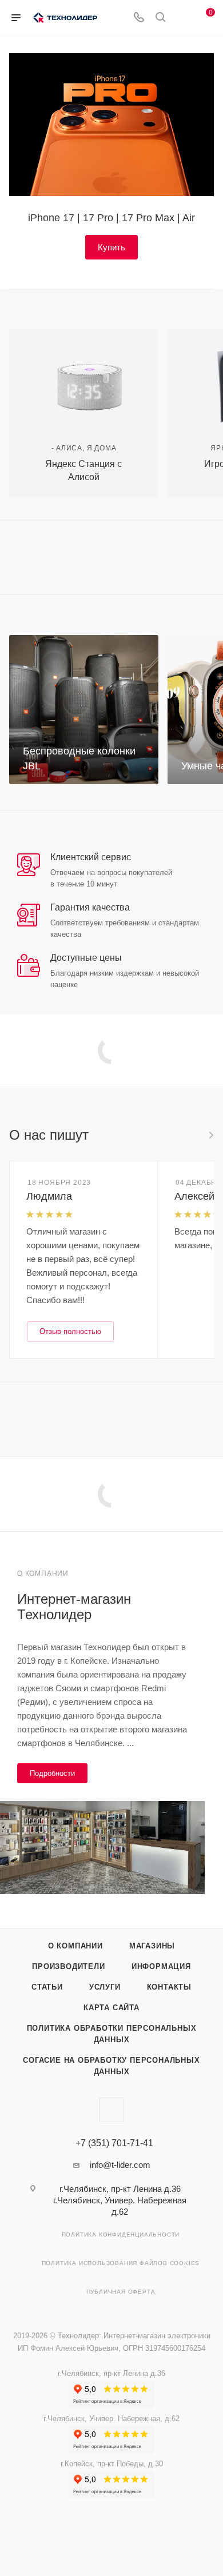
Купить (111, 247)
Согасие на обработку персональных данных (111, 2066)
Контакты (169, 1987)
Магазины (152, 1946)
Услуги (105, 1987)
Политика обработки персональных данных (112, 2034)
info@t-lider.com (120, 2165)
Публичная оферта (121, 2292)
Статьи (47, 1987)
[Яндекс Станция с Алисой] (83, 379)
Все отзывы (210, 1135)
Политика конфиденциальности (121, 2234)
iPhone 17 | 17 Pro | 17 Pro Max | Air (111, 218)
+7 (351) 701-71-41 (114, 2143)
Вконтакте (112, 2110)
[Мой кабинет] (182, 18)
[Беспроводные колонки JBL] (84, 710)
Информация (161, 1966)
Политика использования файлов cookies (121, 2263)
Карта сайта (111, 2008)
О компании (75, 1946)
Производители (68, 1966)
